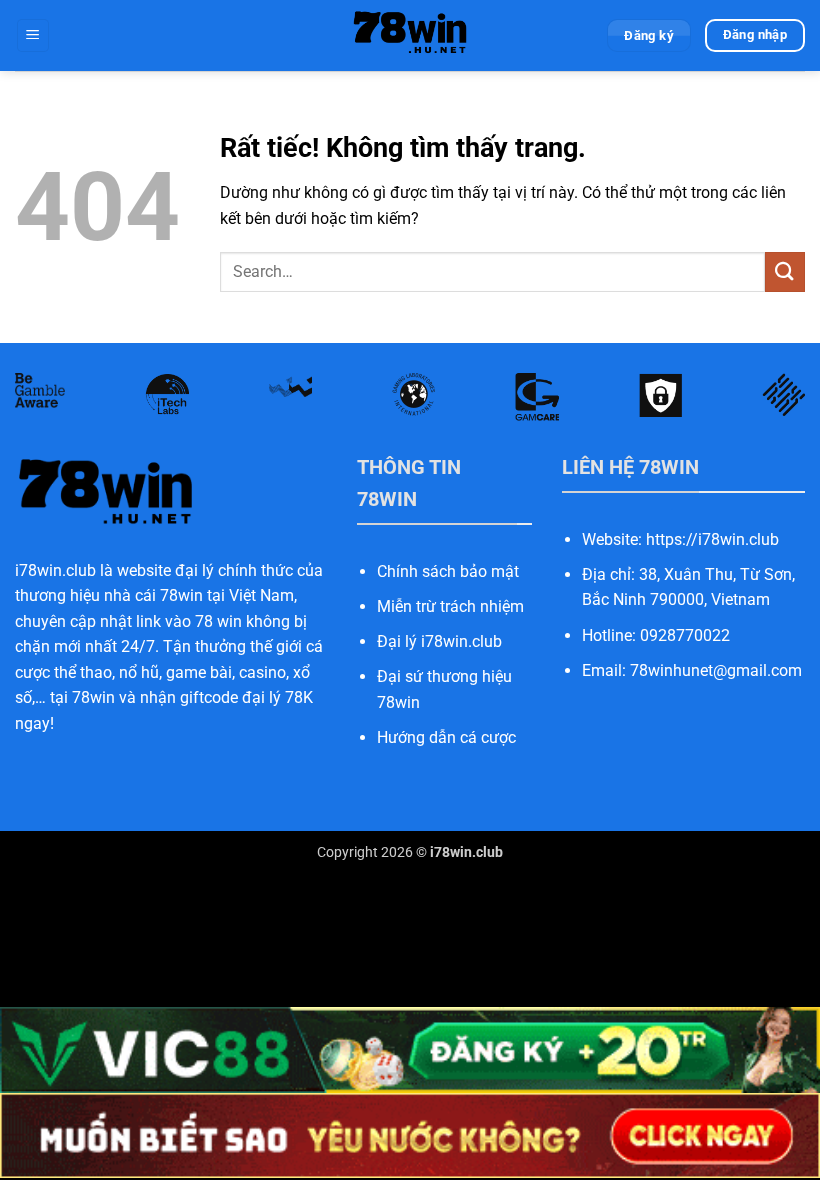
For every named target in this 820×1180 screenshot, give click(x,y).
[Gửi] (785, 271)
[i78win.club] (410, 35)
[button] (33, 35)
